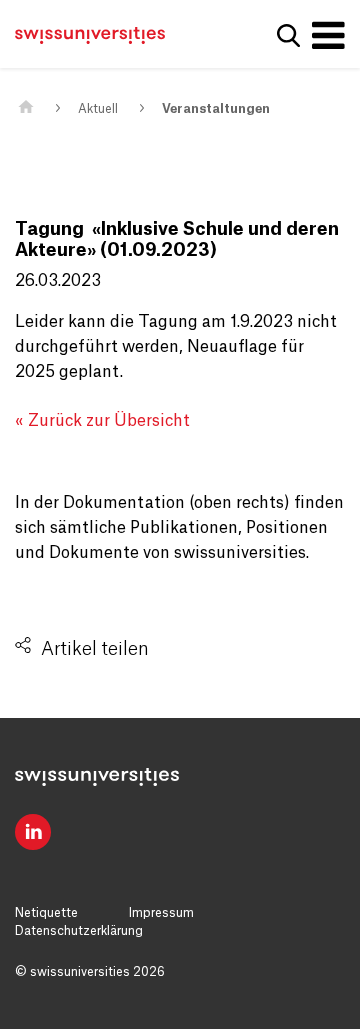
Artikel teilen (95, 649)
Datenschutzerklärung (79, 931)
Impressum (161, 913)
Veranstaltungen (216, 109)
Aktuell (98, 109)
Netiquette (46, 913)
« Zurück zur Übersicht (102, 421)
